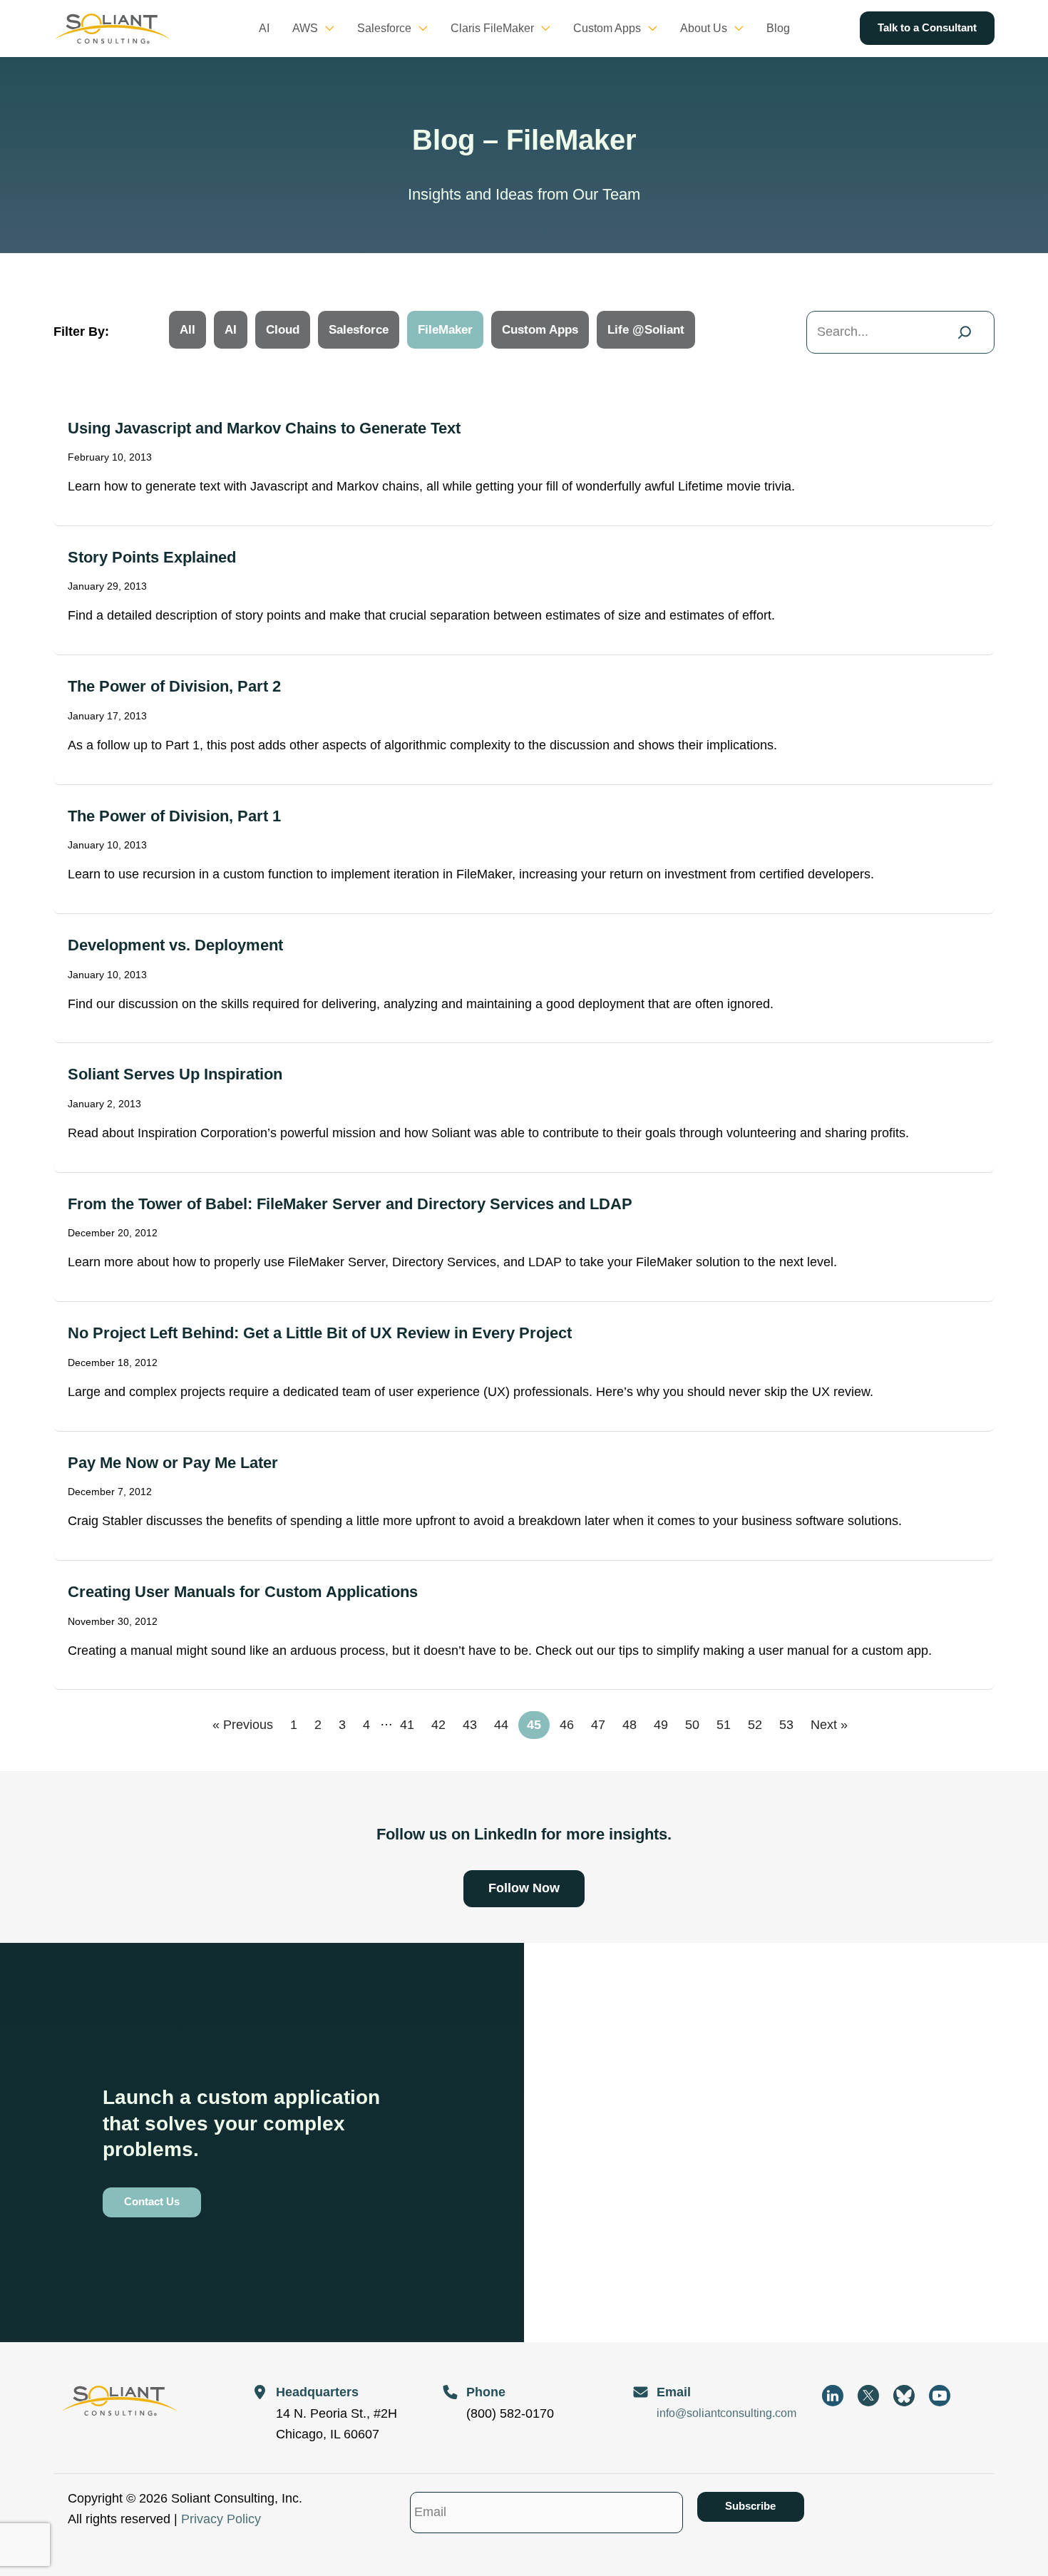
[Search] (965, 332)
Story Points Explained (152, 557)
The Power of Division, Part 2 (174, 686)
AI (231, 330)
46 (567, 1725)
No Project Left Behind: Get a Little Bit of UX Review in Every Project (320, 1333)
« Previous (243, 1725)
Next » (829, 1725)
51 (724, 1725)
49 (661, 1725)
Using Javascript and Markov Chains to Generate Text (264, 428)
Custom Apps (540, 330)
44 (501, 1725)
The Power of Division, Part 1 (174, 816)
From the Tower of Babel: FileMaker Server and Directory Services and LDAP (350, 1204)
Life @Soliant (646, 330)
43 (470, 1725)
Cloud (283, 330)
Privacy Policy (221, 2519)
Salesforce (359, 330)
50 (692, 1725)
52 (755, 1725)
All (187, 330)
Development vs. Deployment (175, 945)
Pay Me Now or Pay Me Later (173, 1463)
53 (786, 1725)
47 (598, 1725)
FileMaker (445, 330)
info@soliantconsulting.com (726, 2413)
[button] (326, 29)
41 (407, 1725)
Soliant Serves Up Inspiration (175, 1074)
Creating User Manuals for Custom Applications (243, 1592)
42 (438, 1725)
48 (630, 1725)
